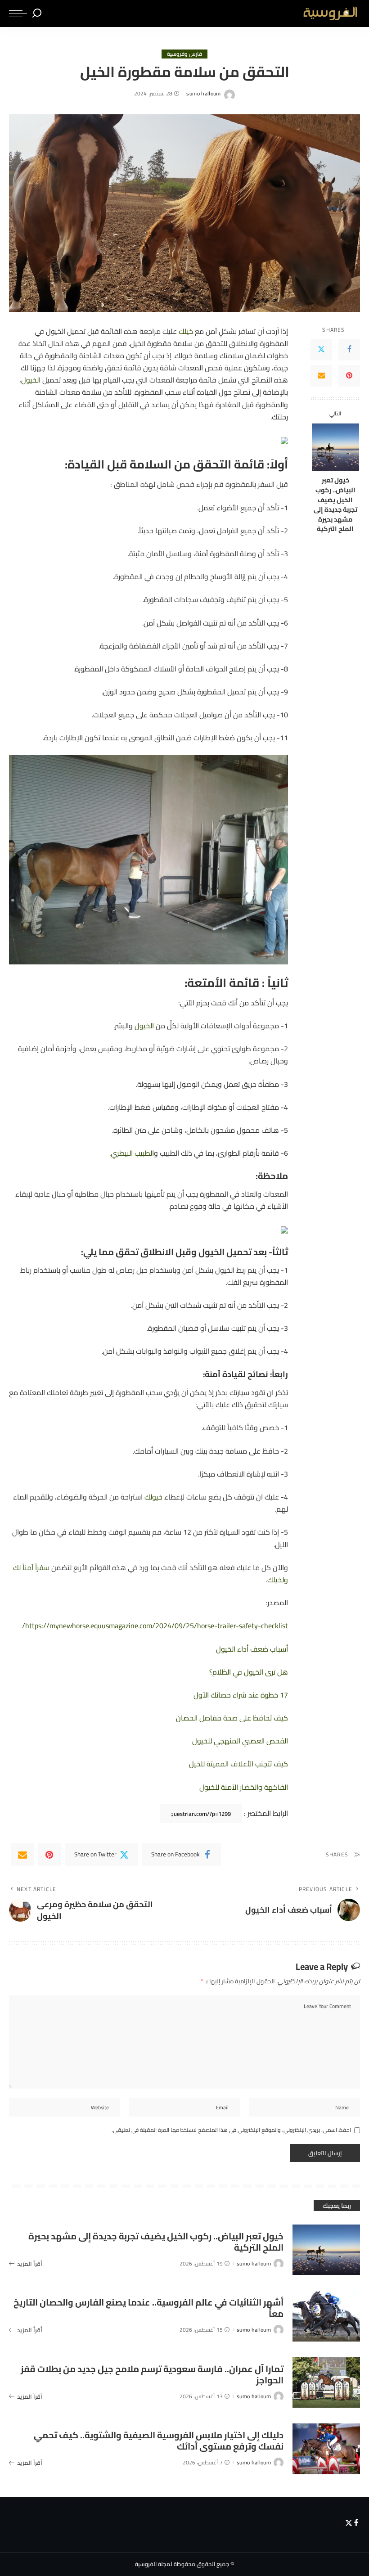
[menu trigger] (18, 14)
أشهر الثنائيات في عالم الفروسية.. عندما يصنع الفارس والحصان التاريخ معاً (148, 2308)
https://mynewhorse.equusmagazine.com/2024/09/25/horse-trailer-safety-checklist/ (155, 1626)
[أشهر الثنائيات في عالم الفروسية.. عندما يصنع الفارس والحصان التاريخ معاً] (326, 2316)
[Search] (37, 14)
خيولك (153, 1497)
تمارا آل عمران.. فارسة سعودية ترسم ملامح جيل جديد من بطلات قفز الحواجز (152, 2374)
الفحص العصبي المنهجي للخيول (240, 1741)
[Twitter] (321, 350)
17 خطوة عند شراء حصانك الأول (241, 1695)
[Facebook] (349, 350)
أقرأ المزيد (30, 2264)
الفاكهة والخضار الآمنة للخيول (244, 1787)
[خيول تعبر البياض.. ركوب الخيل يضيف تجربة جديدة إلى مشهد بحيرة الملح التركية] (335, 447)
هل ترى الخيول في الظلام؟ (249, 1672)
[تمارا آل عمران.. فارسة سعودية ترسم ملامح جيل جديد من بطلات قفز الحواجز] (326, 2383)
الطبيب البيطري (132, 1153)
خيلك (186, 331)
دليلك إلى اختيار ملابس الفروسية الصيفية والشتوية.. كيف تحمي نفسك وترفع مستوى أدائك (159, 2441)
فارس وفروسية (185, 54)
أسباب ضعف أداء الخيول (252, 1649)
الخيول (31, 380)
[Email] (321, 376)
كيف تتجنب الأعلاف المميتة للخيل (238, 1764)
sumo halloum (203, 94)
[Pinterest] (349, 376)
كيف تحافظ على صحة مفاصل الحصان (232, 1718)
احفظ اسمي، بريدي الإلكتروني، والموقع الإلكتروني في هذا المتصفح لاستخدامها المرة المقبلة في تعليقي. (231, 2130)
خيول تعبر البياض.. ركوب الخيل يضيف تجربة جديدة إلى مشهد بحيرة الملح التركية (335, 504)
